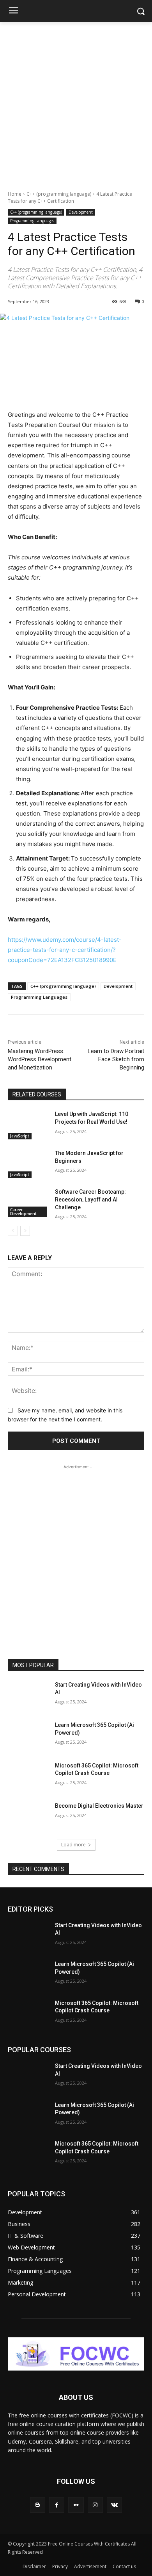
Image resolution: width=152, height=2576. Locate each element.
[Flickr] (76, 2505)
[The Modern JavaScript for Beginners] (28, 1164)
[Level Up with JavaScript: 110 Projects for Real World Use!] (28, 1125)
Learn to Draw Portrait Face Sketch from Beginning (116, 1059)
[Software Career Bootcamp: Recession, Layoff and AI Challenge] (28, 1203)
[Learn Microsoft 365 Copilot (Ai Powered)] (28, 1736)
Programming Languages (32, 221)
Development (81, 212)
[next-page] (25, 1231)
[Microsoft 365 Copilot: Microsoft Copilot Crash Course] (28, 1776)
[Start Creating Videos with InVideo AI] (28, 1696)
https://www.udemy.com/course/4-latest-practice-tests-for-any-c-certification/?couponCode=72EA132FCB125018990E (65, 950)
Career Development (23, 1212)
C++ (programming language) (59, 194)
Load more (73, 1845)
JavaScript (20, 1136)
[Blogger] (38, 2505)
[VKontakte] (114, 2505)
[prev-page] (13, 1231)
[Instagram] (95, 2505)
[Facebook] (57, 2505)
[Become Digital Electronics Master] (28, 1817)
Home (15, 194)
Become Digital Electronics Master (99, 1806)
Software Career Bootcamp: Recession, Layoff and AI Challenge (90, 1199)
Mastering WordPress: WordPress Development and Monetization (40, 1059)
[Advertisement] (76, 102)
